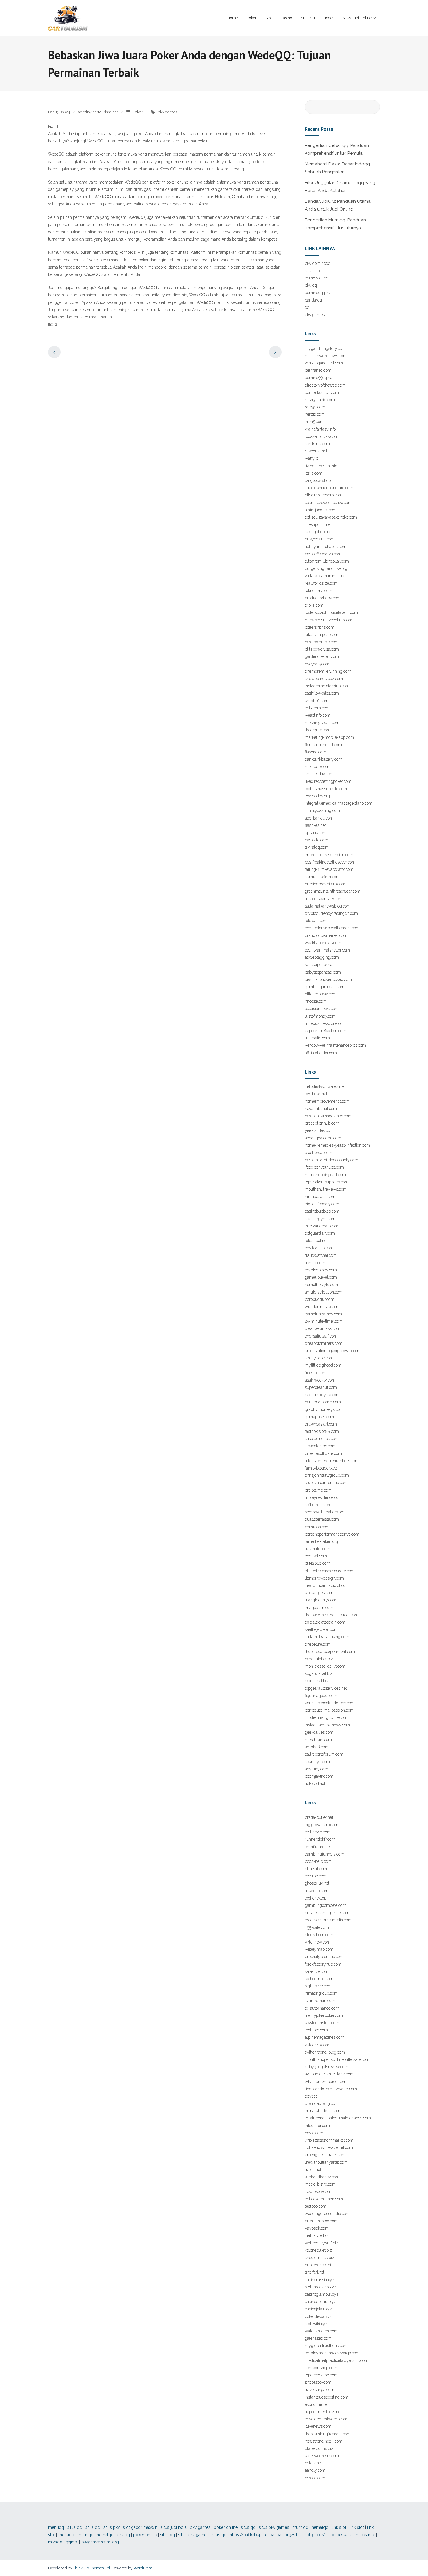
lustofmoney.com (320, 1016)
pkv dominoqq (318, 263)
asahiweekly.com (320, 1380)
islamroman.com (320, 2001)
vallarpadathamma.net (325, 576)
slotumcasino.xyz (321, 2287)
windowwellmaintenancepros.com (335, 1045)
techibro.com (316, 2030)
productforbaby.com (323, 598)
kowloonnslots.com (322, 2023)
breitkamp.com (318, 1490)
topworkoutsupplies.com (327, 1182)
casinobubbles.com (322, 1211)
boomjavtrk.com (319, 1776)
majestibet (365, 2535)
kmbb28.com (317, 1747)
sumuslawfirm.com (322, 877)
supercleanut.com (321, 1387)
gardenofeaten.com (322, 656)
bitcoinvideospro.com (324, 495)
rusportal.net (316, 451)
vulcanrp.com (317, 2045)
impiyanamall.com (322, 1226)
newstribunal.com (321, 1109)
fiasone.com (315, 752)
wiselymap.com (319, 1949)
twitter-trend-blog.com (325, 2052)
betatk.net (313, 2463)
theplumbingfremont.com (328, 2434)
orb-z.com (314, 605)
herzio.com (315, 414)
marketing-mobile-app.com (329, 737)
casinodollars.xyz (320, 2302)
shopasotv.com (318, 2382)
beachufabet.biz (319, 1659)
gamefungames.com (323, 1314)
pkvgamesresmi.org (100, 2542)
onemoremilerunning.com (328, 671)
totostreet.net (316, 1241)
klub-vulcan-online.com (326, 1483)
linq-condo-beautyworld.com (331, 2089)
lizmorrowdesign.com (324, 1578)
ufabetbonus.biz (319, 2448)
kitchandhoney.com (322, 2177)
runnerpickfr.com (320, 1839)
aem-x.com (315, 1263)
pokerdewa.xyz (318, 2316)
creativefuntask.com (323, 1328)
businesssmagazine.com (327, 1913)
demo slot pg (317, 278)
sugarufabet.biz (319, 1673)
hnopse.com (316, 1001)
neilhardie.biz (317, 2235)
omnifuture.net (318, 1847)
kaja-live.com (317, 1971)
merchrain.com (318, 1740)
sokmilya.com (317, 1762)
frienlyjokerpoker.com (324, 2015)
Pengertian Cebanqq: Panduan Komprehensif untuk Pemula (337, 149)
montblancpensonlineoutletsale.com (337, 2059)
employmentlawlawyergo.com (332, 2353)
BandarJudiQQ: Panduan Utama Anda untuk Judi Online (338, 205)
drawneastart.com (321, 1424)
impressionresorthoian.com (329, 855)
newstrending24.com (324, 2441)
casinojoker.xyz (318, 2309)
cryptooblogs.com (321, 1270)
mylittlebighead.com (323, 1365)
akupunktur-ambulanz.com (329, 2074)
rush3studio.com (320, 400)
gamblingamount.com (325, 987)
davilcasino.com (319, 1248)
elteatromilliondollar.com (327, 561)
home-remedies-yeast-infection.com (337, 1145)
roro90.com (315, 407)
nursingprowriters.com (325, 884)
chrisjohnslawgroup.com (327, 1475)
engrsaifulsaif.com (321, 1336)
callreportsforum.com (324, 1754)
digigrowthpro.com (322, 1825)
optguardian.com (320, 1233)
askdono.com (317, 1891)
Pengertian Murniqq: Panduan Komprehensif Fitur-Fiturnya (335, 224)
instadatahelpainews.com (327, 1725)
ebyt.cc (311, 2096)
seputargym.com (320, 1219)
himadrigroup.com (321, 1993)
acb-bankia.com (319, 818)
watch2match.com (321, 2331)
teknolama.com (319, 591)
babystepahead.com (323, 972)
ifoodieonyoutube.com (324, 1167)
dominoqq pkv (318, 293)
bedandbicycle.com (322, 1395)
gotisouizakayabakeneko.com (331, 517)
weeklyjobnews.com (323, 943)
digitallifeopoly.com (322, 1204)
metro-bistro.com (320, 2184)
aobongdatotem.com (323, 1138)
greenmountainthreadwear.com (333, 891)
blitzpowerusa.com (322, 649)
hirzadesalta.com (320, 1197)
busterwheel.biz (319, 2265)
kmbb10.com (317, 701)
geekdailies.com (319, 1732)
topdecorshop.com (321, 2375)
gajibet (72, 2542)
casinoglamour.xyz (322, 2294)
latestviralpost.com (322, 635)
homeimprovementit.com (327, 1101)
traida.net (313, 2170)
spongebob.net (318, 532)
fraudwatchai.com (321, 1255)
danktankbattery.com (323, 759)
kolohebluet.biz (318, 2250)
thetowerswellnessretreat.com (332, 1615)
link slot (339, 2527)
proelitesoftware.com (323, 1453)
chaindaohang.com (322, 2103)
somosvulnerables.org (325, 1512)
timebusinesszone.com (326, 1023)
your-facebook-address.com (330, 1703)
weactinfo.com (318, 715)
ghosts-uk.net (317, 1883)
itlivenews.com (318, 2426)
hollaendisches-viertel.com (329, 2147)
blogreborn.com (319, 1935)
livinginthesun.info (321, 466)
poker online (226, 2527)
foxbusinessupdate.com (326, 789)
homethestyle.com (321, 1285)
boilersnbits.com (320, 627)
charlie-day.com (319, 774)
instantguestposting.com (327, 2397)
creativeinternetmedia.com (328, 1920)
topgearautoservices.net (326, 1688)
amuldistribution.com (324, 1292)
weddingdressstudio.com (327, 2214)
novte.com (314, 2133)
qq (307, 307)
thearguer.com (318, 730)
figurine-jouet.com (321, 1696)
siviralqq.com (317, 847)
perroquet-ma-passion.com (329, 1710)
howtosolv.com (318, 2191)
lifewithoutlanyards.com (326, 2162)
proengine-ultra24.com (325, 2155)
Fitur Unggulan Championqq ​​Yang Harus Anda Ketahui (340, 187)
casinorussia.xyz (320, 2280)
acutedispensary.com (324, 899)
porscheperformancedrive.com (332, 1534)
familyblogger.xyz (321, 1468)
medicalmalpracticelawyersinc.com (337, 2360)
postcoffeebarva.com (323, 554)
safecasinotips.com (322, 1439)
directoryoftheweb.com (325, 385)
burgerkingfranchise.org (326, 568)
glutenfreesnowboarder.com (330, 1571)
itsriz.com (314, 473)
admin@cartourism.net (98, 112)
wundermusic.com (322, 1307)
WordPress (143, 2568)
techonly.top (316, 1898)
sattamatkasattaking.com (327, 1637)
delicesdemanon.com (324, 2199)
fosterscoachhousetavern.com (331, 612)
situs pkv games (274, 2527)
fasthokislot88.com (322, 1431)
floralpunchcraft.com (323, 745)
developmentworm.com (326, 2419)
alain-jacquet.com (321, 510)
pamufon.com (317, 1527)
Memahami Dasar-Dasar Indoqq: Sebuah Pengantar (338, 168)
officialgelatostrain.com (325, 1622)
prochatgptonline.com (324, 1957)
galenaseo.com (318, 2338)
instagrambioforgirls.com (327, 686)
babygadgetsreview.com (327, 2067)
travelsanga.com (320, 2390)
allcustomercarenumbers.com (332, 1461)
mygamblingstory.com (325, 348)
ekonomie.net (317, 2404)
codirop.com (316, 1876)
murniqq (300, 2527)
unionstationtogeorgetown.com (332, 1351)
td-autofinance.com (322, 2008)
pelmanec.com (318, 370)
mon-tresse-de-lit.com (325, 1666)
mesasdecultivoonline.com (329, 620)
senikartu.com (317, 444)
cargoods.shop (318, 480)
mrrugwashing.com (322, 810)
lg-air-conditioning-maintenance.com (338, 2118)
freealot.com (316, 1373)
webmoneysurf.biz (322, 2243)
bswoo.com (315, 2478)
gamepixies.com (319, 1417)
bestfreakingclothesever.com (330, 862)
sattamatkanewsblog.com (328, 906)
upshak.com (316, 833)
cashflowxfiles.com (322, 693)
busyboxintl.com (320, 539)
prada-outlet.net (319, 1817)
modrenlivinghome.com (326, 1717)
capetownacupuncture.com (329, 488)
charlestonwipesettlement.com (332, 928)
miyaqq (55, 2542)
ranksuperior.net (319, 965)
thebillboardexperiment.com (330, 1652)
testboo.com (316, 2206)
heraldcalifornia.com (323, 1402)
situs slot (313, 271)
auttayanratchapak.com (326, 547)
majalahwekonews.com (326, 356)
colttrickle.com (318, 1832)
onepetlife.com (318, 1644)
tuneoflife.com (317, 1038)
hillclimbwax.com (321, 994)
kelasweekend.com (322, 2456)
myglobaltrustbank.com (326, 2346)
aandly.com (315, 2470)
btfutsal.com (316, 1869)
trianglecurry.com (321, 1600)
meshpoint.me (318, 524)
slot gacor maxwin (140, 2527)
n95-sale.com (317, 1927)
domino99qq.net (319, 378)
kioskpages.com (319, 1593)
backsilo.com (316, 840)
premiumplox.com (321, 2221)
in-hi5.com (314, 422)
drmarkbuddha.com (323, 2111)
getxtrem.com (317, 708)
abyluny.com (316, 1769)
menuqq (56, 2527)
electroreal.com (319, 1153)
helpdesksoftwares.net (325, 1086)
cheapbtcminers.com (324, 1343)
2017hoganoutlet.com (324, 363)
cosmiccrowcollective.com (328, 503)
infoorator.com (317, 2126)
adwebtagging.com (322, 957)
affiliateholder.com (321, 1053)
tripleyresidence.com (323, 1497)
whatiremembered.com (326, 2082)
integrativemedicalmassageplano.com (339, 803)
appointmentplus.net (323, 2412)
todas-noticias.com (322, 436)
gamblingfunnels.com (324, 1854)
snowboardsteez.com (324, 679)
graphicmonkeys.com (324, 1409)
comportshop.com (321, 2368)
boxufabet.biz (317, 1681)
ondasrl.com (316, 1556)
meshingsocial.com (322, 723)
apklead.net (315, 1784)
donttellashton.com (322, 392)
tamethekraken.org (321, 1541)
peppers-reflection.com (326, 1031)
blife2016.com (318, 1563)
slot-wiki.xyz (316, 2324)
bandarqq (313, 300)
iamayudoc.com (319, 1358)
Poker (138, 112)
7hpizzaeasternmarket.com (329, 2140)
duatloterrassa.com (322, 1519)
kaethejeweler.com (321, 1629)
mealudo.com (317, 767)
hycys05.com (317, 664)
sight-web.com (318, 1986)
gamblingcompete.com (326, 1905)
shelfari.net (315, 2272)
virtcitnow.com (318, 1942)
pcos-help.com (318, 1861)
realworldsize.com (321, 583)
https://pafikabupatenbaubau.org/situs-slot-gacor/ (277, 2535)
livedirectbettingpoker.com (328, 781)
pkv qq (311, 285)
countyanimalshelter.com (327, 950)
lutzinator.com (318, 1549)
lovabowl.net (316, 1094)
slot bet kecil (341, 2535)
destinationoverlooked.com (328, 979)
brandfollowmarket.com (326, 935)
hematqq (320, 2527)
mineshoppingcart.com (325, 1175)
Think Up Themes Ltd (92, 2568)
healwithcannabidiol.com (327, 1585)
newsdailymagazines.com (328, 1116)
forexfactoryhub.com (323, 1964)
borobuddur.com (320, 1299)
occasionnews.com (322, 1009)
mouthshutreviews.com (326, 1189)
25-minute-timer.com (324, 1321)
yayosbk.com (317, 2228)
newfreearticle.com (322, 642)
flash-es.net (315, 825)
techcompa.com (319, 1979)
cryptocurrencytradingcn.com (331, 913)
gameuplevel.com (321, 1277)
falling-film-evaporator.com (329, 869)
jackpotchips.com (320, 1446)
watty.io (312, 458)
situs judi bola (174, 2527)
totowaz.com (316, 921)
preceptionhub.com (322, 1123)
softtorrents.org (318, 1505)
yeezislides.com (319, 1130)
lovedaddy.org (317, 796)
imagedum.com (319, 1608)
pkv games (167, 112)
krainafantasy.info (320, 429)
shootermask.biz (320, 2258)
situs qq (75, 2527)
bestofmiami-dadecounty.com (331, 1160)
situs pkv (112, 2527)
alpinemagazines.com (324, 2037)
